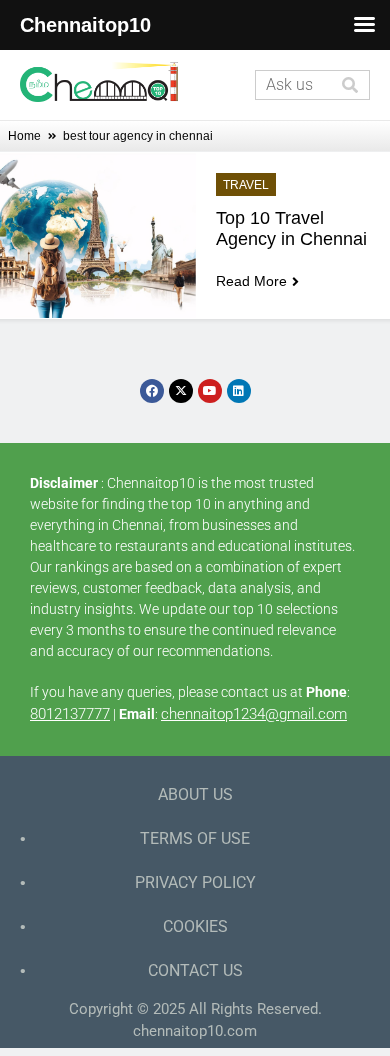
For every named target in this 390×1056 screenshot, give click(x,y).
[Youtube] (210, 391)
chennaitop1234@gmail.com (254, 714)
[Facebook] (152, 391)
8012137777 (70, 714)
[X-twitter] (181, 391)
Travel (246, 185)
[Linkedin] (239, 391)
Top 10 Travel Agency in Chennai (291, 228)
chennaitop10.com (195, 1031)
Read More (251, 281)
